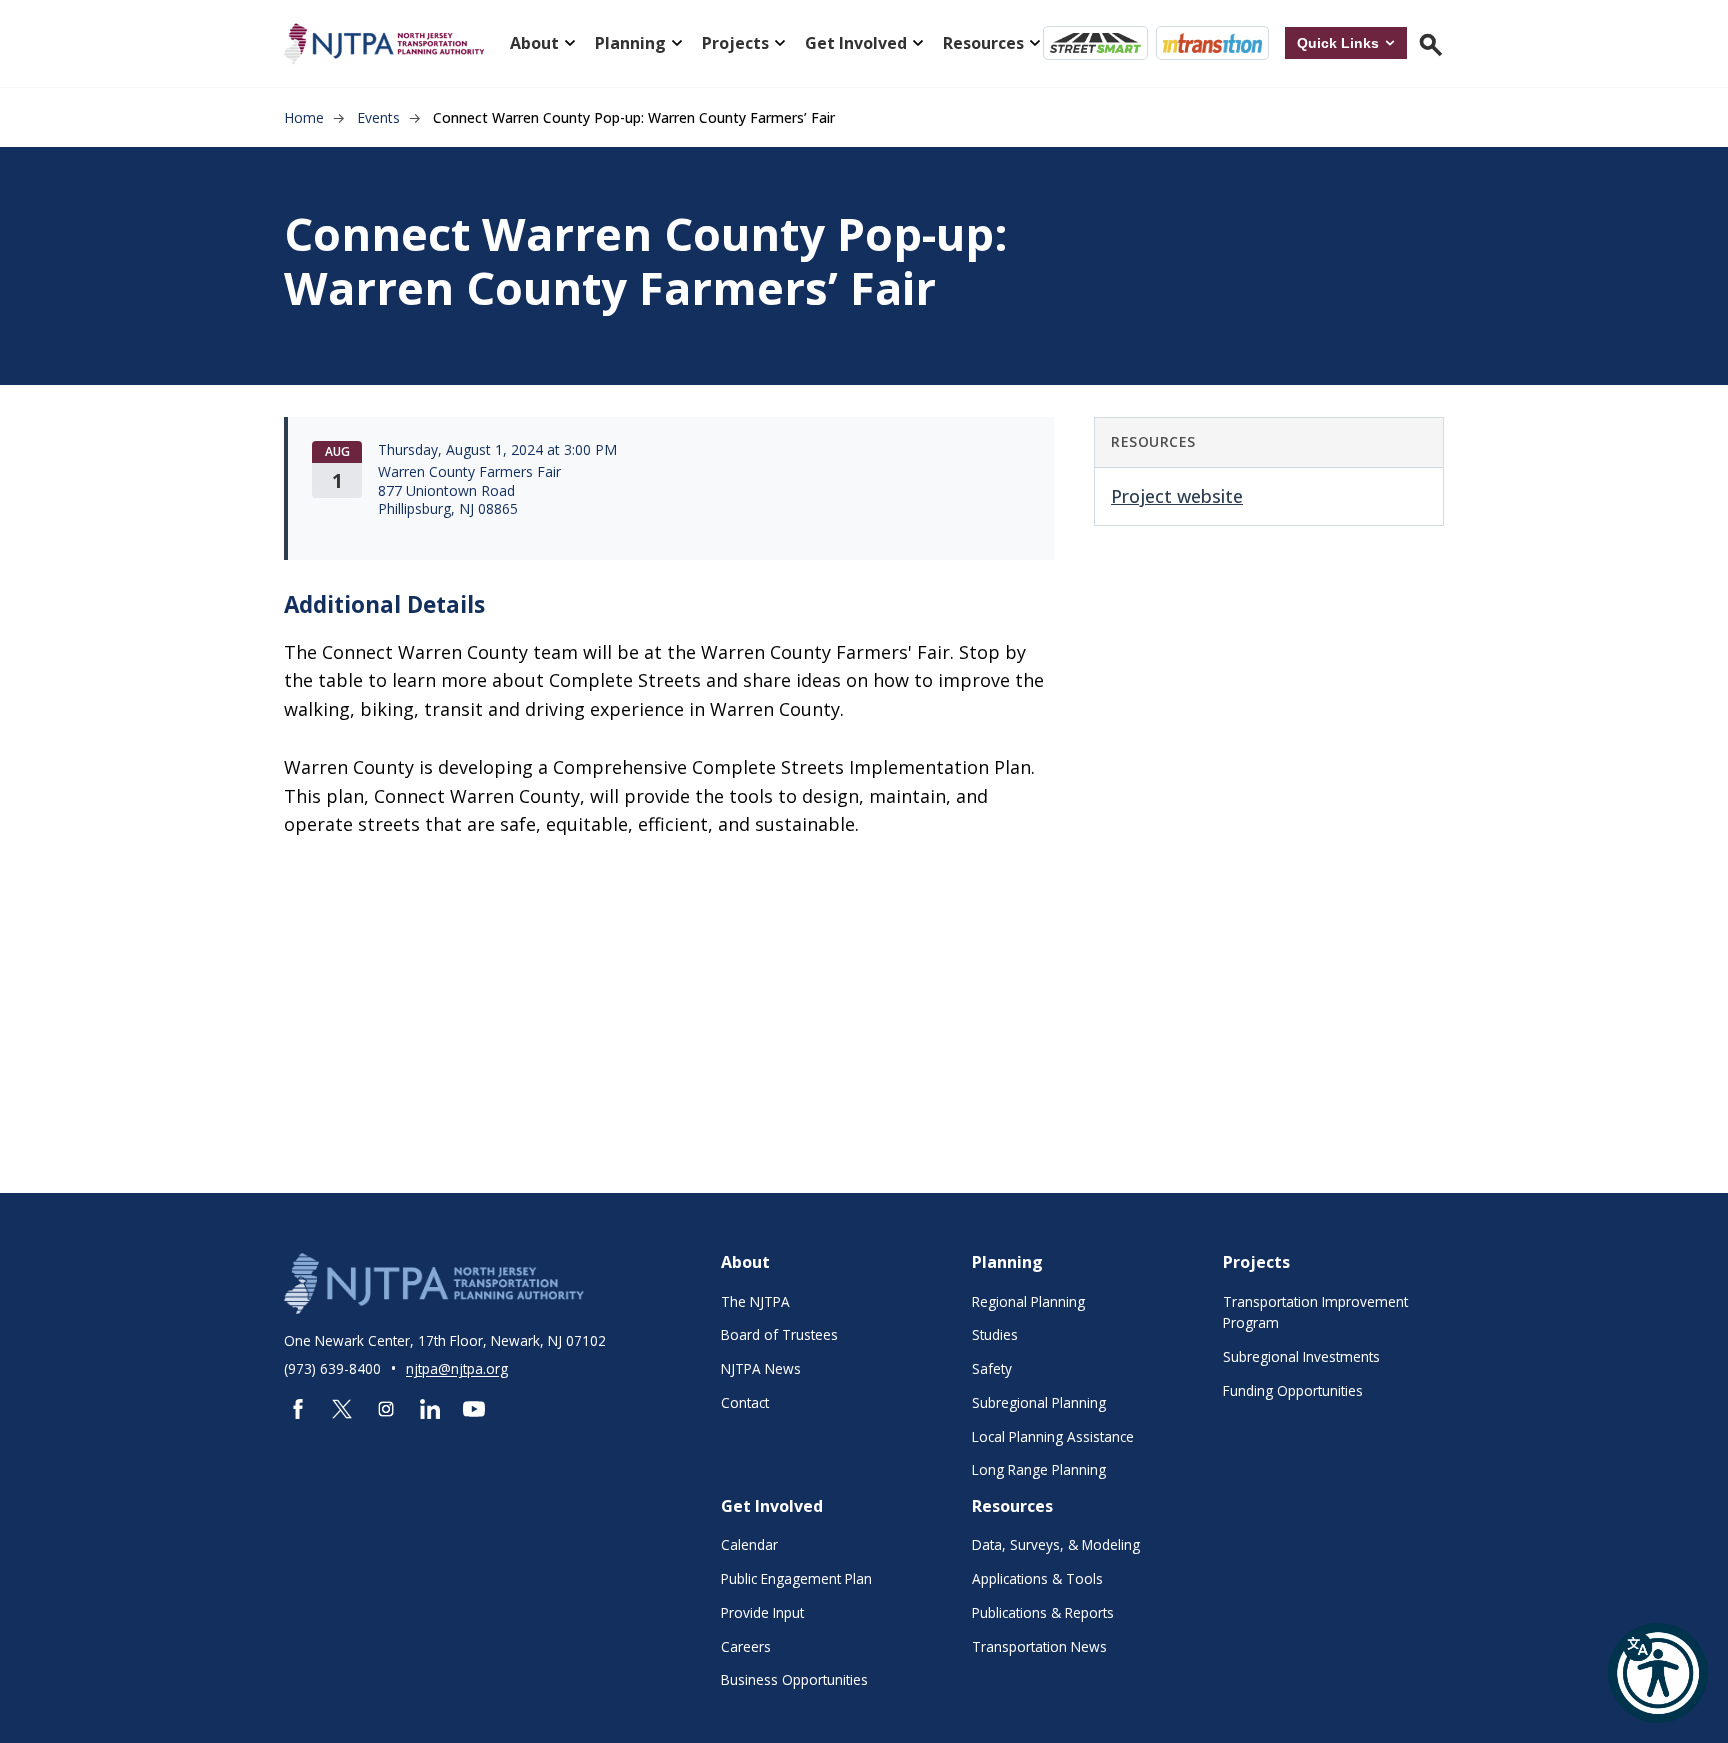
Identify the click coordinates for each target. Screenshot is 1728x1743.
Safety (992, 1368)
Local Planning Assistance (1053, 1436)
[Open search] (1429, 43)
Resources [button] (983, 43)
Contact (745, 1402)
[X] (342, 1409)
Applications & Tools (1037, 1578)
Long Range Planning (1039, 1469)
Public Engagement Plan (796, 1578)
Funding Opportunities (1293, 1390)
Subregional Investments (1301, 1356)
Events (378, 117)
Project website (1177, 496)
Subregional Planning (1039, 1402)
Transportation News (1039, 1646)
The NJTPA (755, 1301)
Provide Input (762, 1612)
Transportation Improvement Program (1315, 1312)
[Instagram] (386, 1409)
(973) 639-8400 (334, 1368)
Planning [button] (630, 43)
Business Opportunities (794, 1679)
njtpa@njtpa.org (457, 1368)
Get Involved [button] (856, 43)
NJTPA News (761, 1368)
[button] (1658, 1673)
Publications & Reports (1043, 1612)
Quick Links (1338, 43)
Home (304, 117)
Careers (746, 1646)
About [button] (534, 43)
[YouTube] (474, 1409)
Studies (995, 1334)
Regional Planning (1028, 1301)
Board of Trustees (779, 1334)
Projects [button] (735, 43)
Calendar (749, 1544)
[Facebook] (298, 1409)
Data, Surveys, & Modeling (1056, 1544)
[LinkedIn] (430, 1409)
